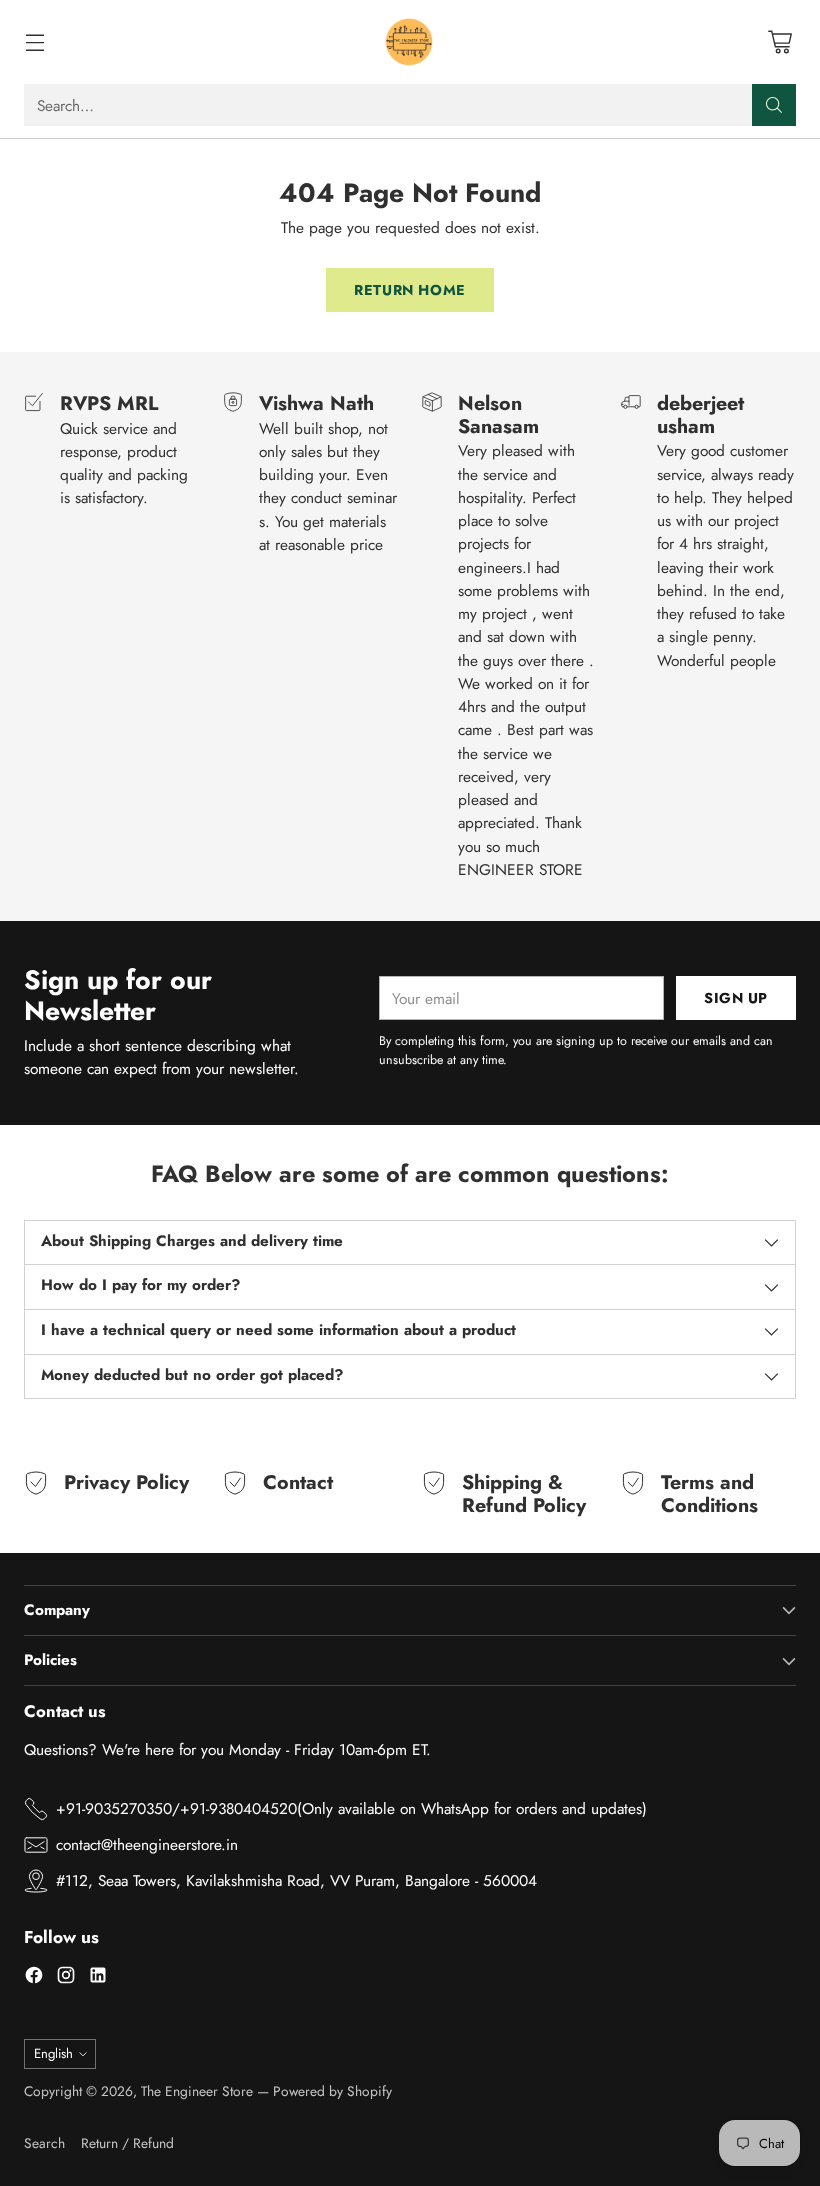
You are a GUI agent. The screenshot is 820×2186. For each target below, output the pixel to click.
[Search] (774, 105)
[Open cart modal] (779, 42)
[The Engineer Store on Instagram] (66, 1978)
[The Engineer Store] (410, 42)
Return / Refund (127, 2143)
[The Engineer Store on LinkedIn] (98, 1978)
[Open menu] (34, 42)
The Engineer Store (197, 2091)
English (53, 2053)
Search (44, 2143)
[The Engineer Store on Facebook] (34, 1978)
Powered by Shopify (332, 2091)
